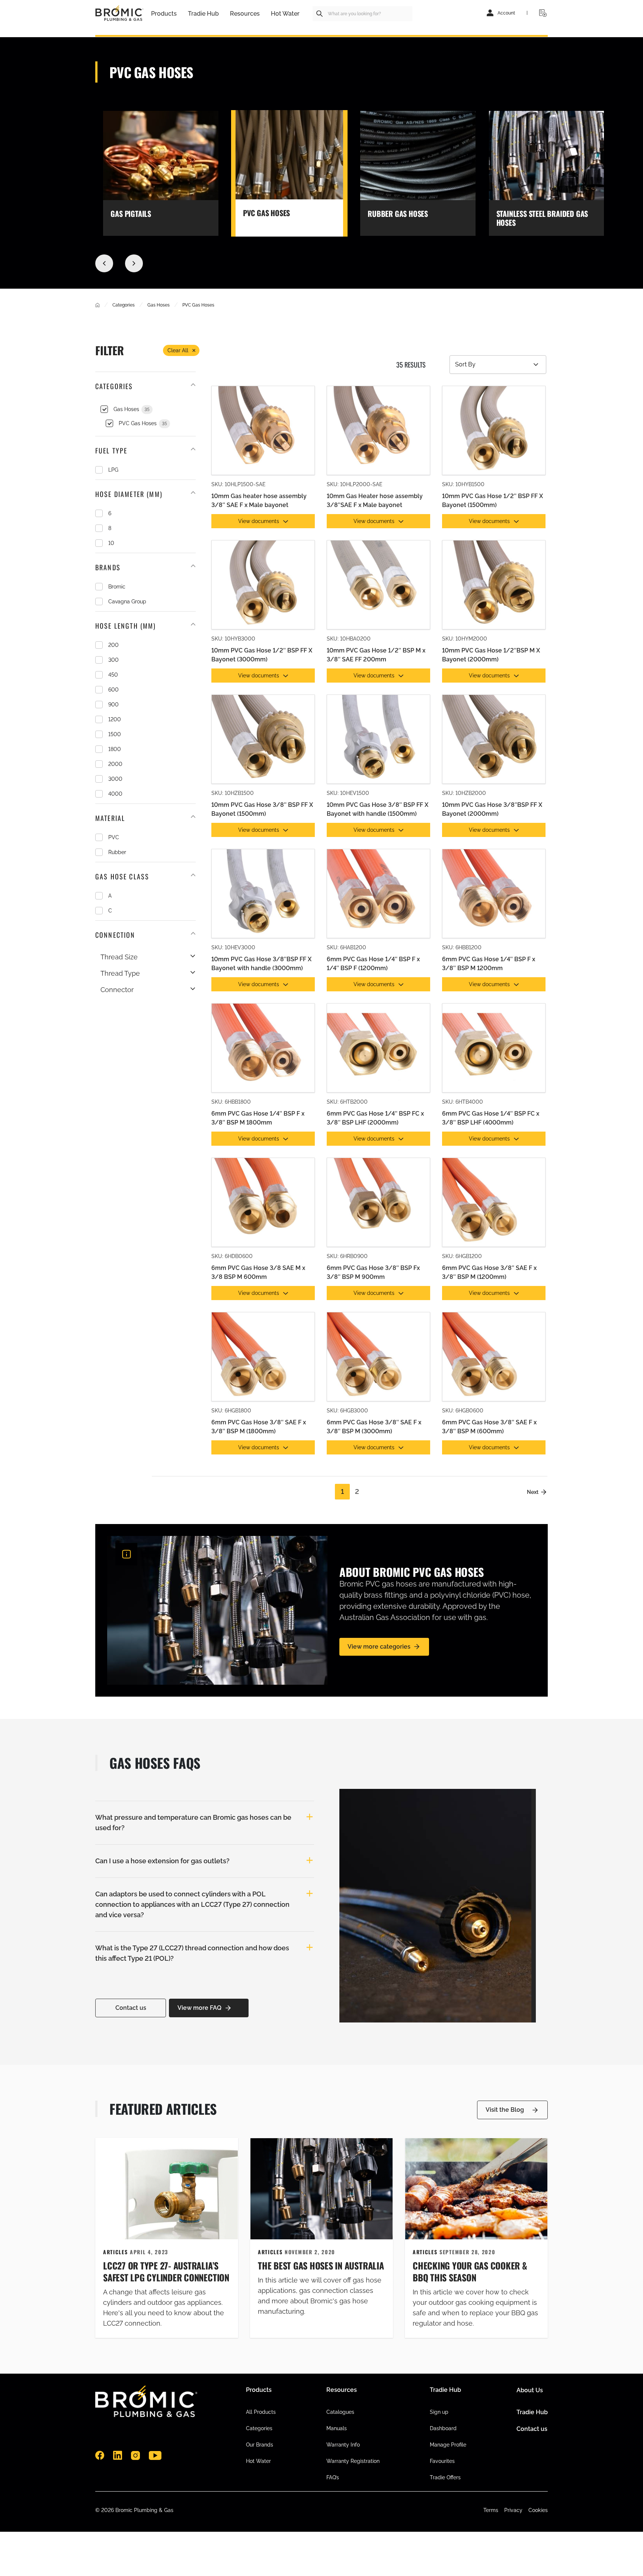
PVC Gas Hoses (143, 423)
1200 (115, 719)
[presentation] (104, 263)
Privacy (513, 2510)
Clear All (178, 350)
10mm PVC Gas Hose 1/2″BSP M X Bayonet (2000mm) (491, 655)
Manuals (337, 2428)
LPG (113, 470)
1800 (115, 749)
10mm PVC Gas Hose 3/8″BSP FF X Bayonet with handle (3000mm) (261, 964)
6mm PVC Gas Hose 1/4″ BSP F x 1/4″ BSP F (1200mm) (373, 964)
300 (113, 660)
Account (506, 13)
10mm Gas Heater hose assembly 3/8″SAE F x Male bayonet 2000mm (375, 501)
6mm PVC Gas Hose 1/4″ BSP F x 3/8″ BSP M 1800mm (258, 1118)
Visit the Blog (505, 2110)
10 (111, 543)
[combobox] (362, 14)
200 (113, 645)
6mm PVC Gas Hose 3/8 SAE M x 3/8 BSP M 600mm (258, 1272)
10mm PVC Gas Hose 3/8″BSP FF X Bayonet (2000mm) (492, 809)
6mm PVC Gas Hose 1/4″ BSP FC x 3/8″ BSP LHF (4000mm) (491, 1118)
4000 (115, 794)
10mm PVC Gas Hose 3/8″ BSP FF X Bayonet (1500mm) (262, 809)
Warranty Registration (353, 2461)
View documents (259, 521)
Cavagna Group (127, 602)
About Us (530, 2390)
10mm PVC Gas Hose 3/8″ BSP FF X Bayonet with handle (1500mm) (378, 809)
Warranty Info (343, 2445)
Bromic (117, 587)
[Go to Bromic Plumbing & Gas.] (97, 305)
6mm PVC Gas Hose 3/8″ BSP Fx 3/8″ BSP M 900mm (373, 1272)
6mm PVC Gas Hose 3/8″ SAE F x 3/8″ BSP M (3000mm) (374, 1427)
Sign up (439, 2412)
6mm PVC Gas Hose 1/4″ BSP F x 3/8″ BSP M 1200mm (489, 964)
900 (113, 705)
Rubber (117, 852)
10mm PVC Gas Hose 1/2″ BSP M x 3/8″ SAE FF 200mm (376, 655)
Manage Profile (448, 2445)
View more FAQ (199, 2008)
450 (113, 675)
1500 (115, 734)
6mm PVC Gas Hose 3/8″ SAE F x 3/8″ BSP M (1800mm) (259, 1427)
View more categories (379, 1647)
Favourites (442, 2461)
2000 (115, 764)
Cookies (538, 2510)
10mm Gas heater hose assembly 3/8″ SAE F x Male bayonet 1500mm (259, 501)
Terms (491, 2510)
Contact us (131, 2008)
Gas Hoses (132, 409)
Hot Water (258, 2461)
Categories (259, 2428)
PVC (114, 837)
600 (113, 690)
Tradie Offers (445, 2477)
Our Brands (260, 2445)
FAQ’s (333, 2477)
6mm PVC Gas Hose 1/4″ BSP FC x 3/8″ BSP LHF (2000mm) (375, 1118)
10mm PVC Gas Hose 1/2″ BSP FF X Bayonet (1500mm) (492, 501)
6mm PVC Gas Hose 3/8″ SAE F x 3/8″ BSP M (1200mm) (489, 1272)
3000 (115, 779)
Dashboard (443, 2428)
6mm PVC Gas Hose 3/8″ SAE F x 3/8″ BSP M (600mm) (489, 1427)
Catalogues (340, 2412)
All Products (261, 2412)
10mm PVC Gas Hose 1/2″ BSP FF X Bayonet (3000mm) (262, 655)
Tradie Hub (532, 2412)
